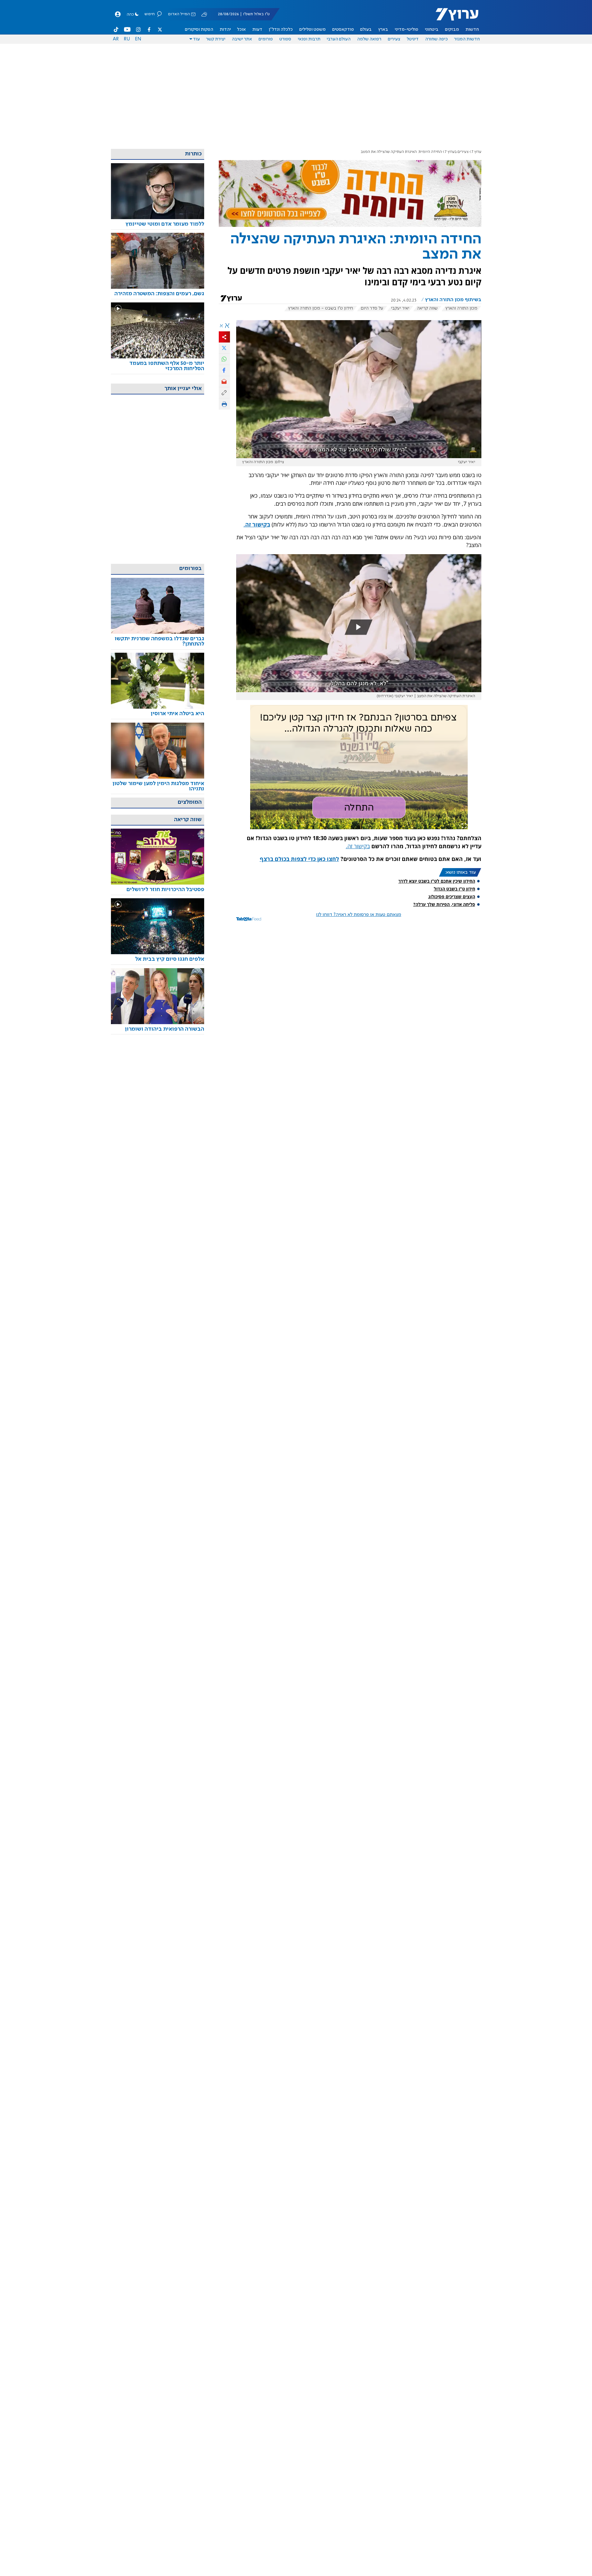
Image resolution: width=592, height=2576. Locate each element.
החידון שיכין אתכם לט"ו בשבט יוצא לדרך (437, 881)
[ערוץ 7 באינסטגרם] (138, 30)
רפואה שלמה (369, 39)
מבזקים (452, 30)
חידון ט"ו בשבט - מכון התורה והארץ (321, 308)
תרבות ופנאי (309, 39)
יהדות (225, 30)
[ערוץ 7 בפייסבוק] (149, 30)
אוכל (241, 30)
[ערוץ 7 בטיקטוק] (116, 30)
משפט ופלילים (312, 30)
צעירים (394, 39)
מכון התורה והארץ (461, 308)
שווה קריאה (427, 308)
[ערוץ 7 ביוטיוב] (127, 30)
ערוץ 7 (477, 152)
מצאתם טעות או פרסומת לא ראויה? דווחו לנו (359, 915)
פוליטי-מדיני (406, 30)
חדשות (472, 30)
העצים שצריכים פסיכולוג (452, 897)
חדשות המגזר (467, 39)
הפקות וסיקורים (199, 30)
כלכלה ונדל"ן (281, 30)
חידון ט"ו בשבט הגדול (454, 889)
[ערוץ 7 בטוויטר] (160, 30)
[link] (158, 224)
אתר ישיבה (242, 39)
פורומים (266, 39)
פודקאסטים (343, 30)
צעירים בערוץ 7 (457, 152)
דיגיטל (413, 39)
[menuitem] (472, 30)
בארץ (383, 30)
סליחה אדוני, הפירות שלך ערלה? (444, 904)
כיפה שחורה (436, 39)
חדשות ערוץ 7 (453, 17)
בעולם (366, 30)
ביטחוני (432, 30)
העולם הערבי (339, 39)
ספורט (285, 39)
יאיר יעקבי (400, 308)
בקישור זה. (358, 846)
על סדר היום (372, 308)
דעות (257, 30)
